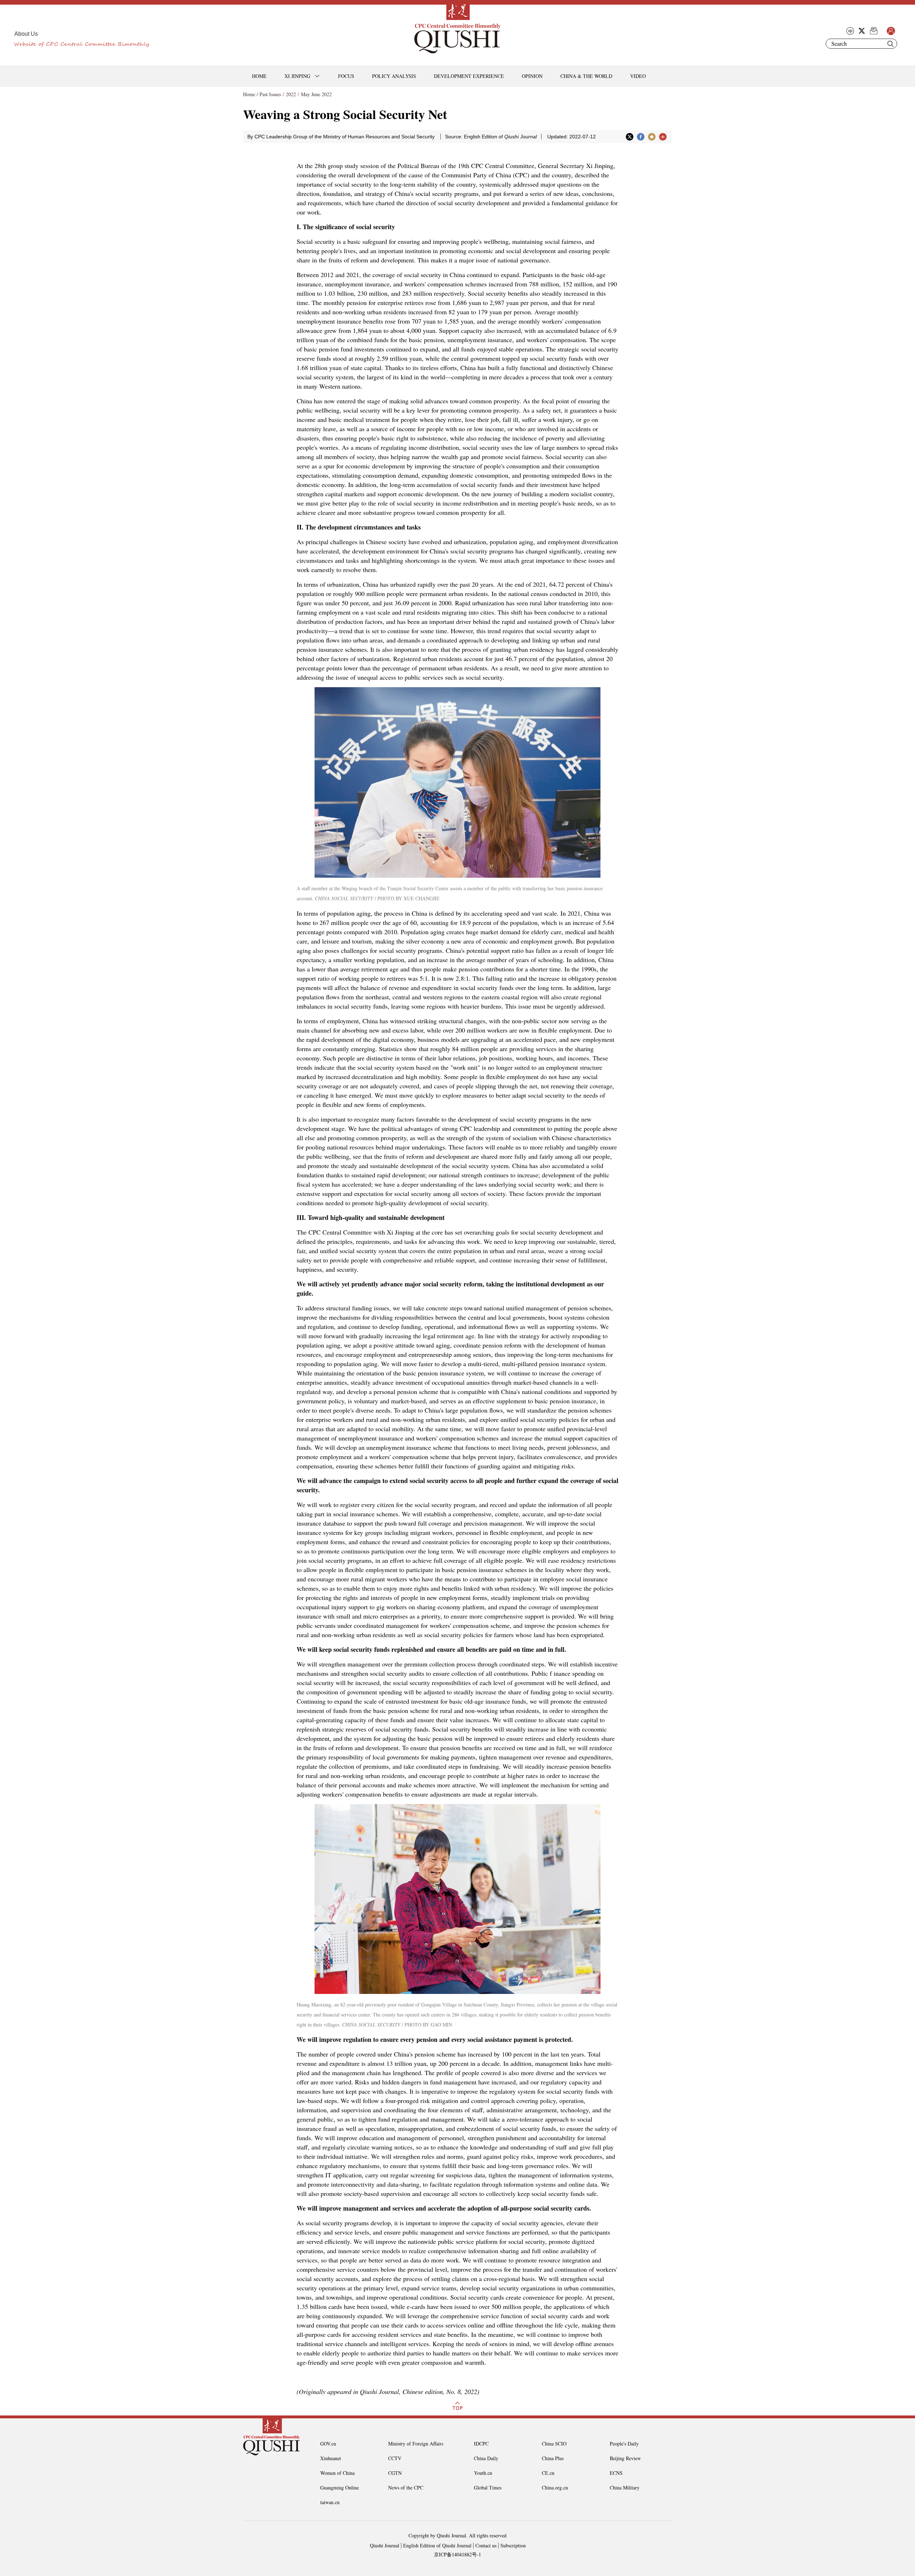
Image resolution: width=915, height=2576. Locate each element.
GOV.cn (328, 2444)
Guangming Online (340, 2488)
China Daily (486, 2458)
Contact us (486, 2545)
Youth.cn (483, 2473)
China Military (625, 2488)
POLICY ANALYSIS (394, 76)
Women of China (337, 2473)
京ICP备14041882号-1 (457, 2554)
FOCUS (346, 76)
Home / (251, 94)
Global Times (488, 2488)
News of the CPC (406, 2488)
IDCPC (481, 2444)
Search (890, 44)
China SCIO (554, 2444)
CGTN (395, 2473)
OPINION (532, 76)
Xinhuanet (331, 2458)
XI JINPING (297, 76)
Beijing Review (625, 2458)
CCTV (395, 2458)
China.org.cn (555, 2488)
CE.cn (548, 2473)
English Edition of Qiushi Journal (437, 2545)
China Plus (553, 2458)
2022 (291, 94)
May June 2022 (316, 94)
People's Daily (624, 2444)
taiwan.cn (330, 2502)
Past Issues (270, 94)
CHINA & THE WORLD (586, 76)
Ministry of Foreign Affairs (416, 2444)
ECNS (616, 2473)
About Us (26, 34)
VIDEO (638, 76)
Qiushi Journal (385, 2545)
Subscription (513, 2545)
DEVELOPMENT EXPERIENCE (469, 76)
